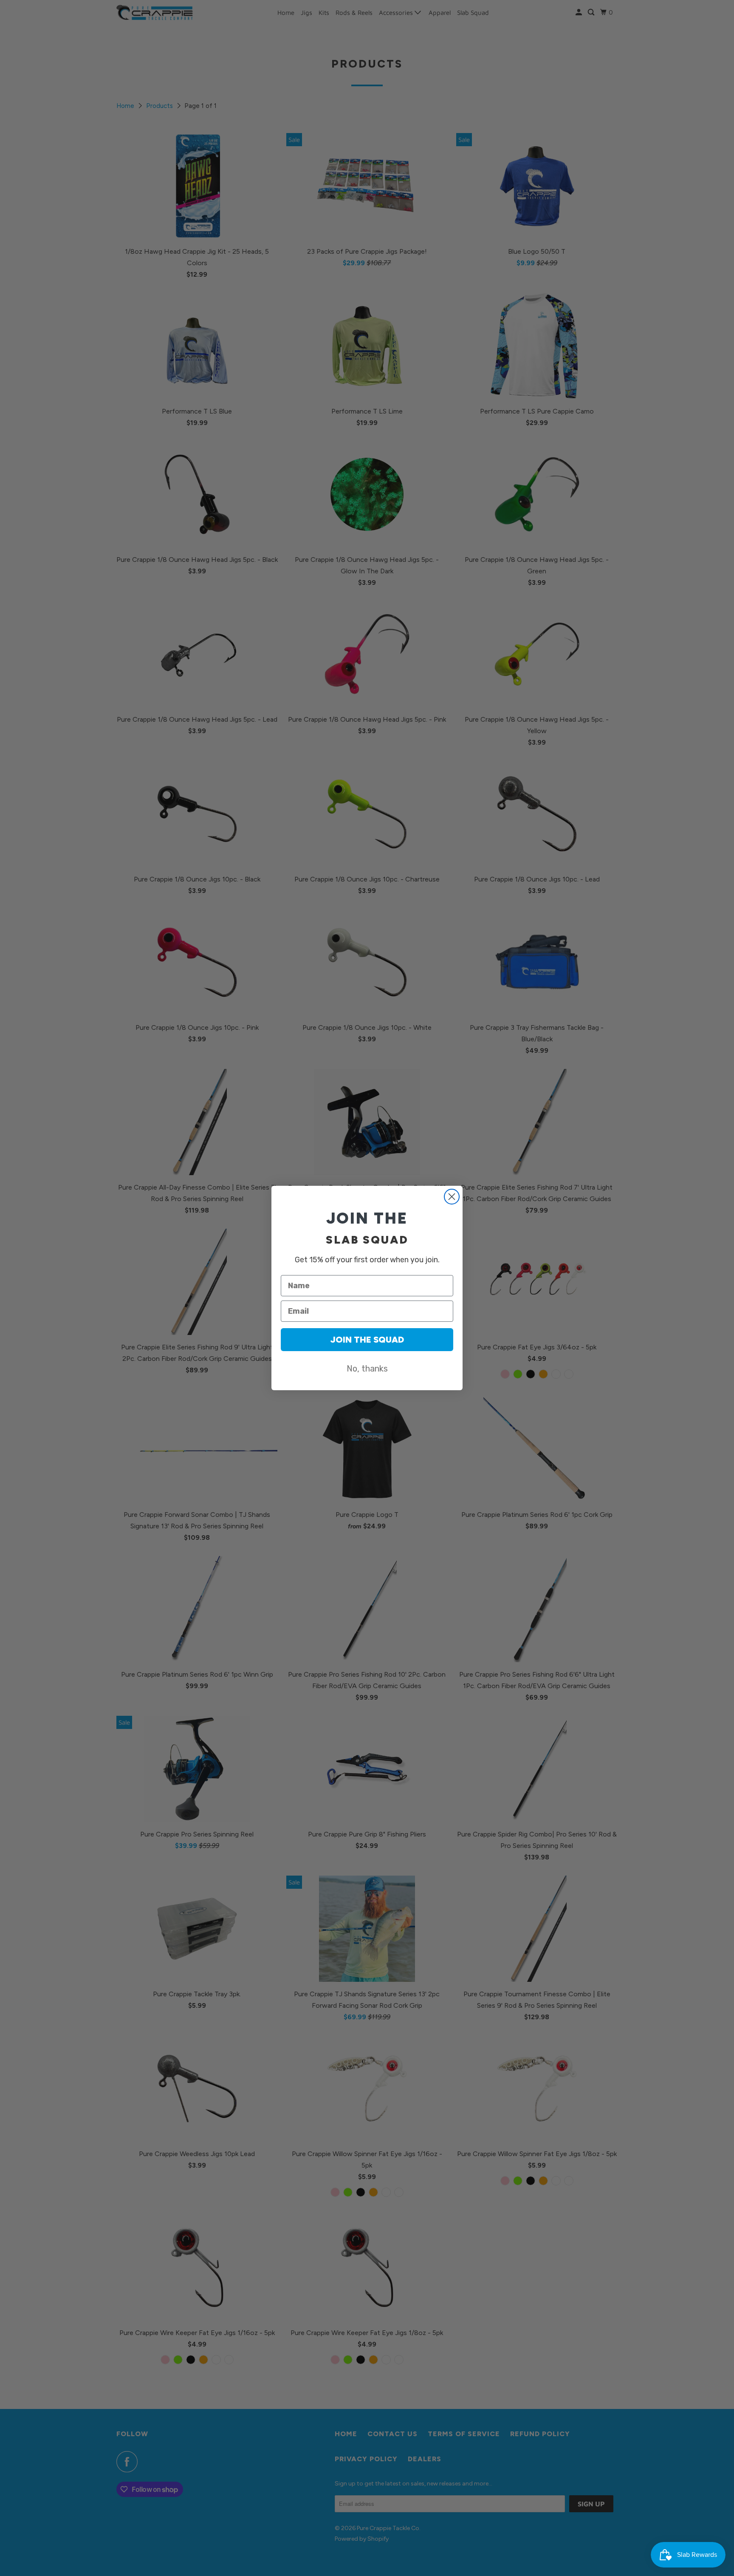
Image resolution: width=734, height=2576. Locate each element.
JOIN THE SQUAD (367, 1340)
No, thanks (367, 1369)
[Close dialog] (452, 1197)
